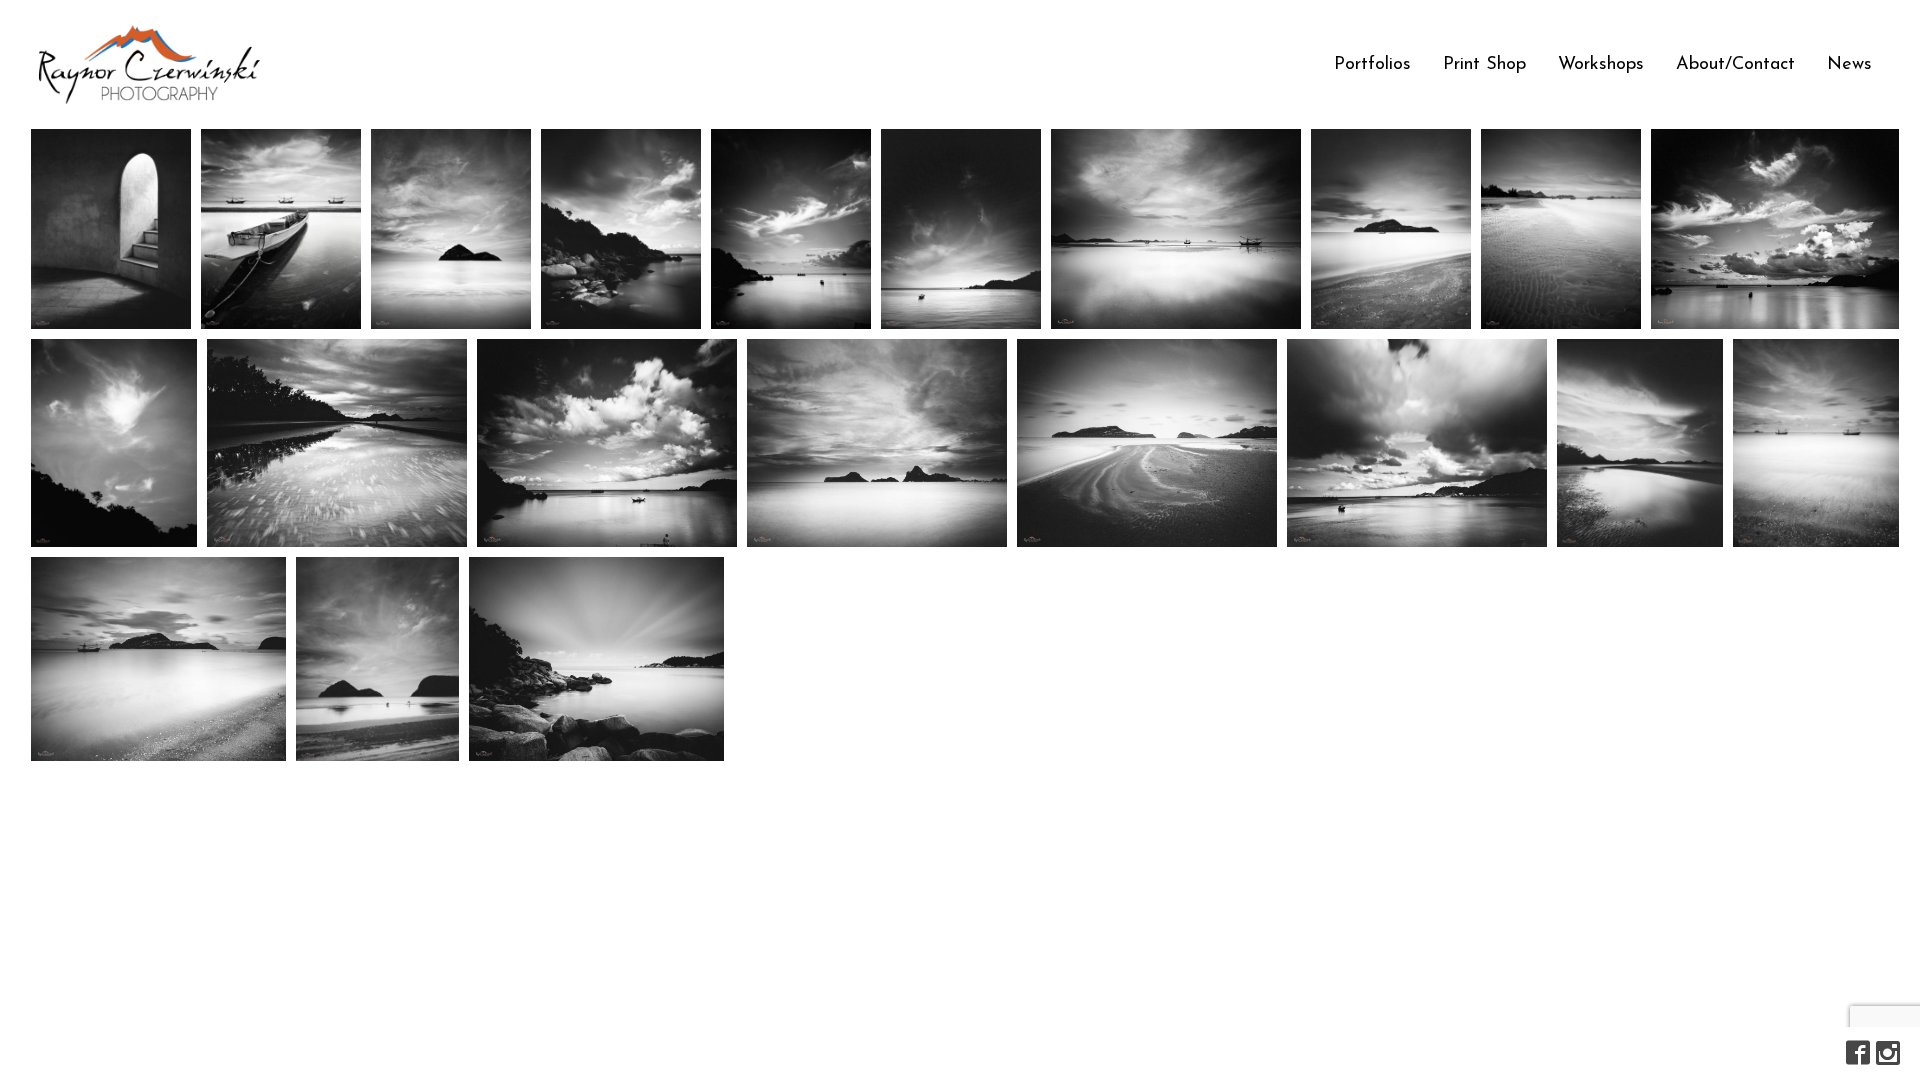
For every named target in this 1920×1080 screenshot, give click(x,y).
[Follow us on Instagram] (1888, 1053)
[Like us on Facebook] (1858, 1053)
